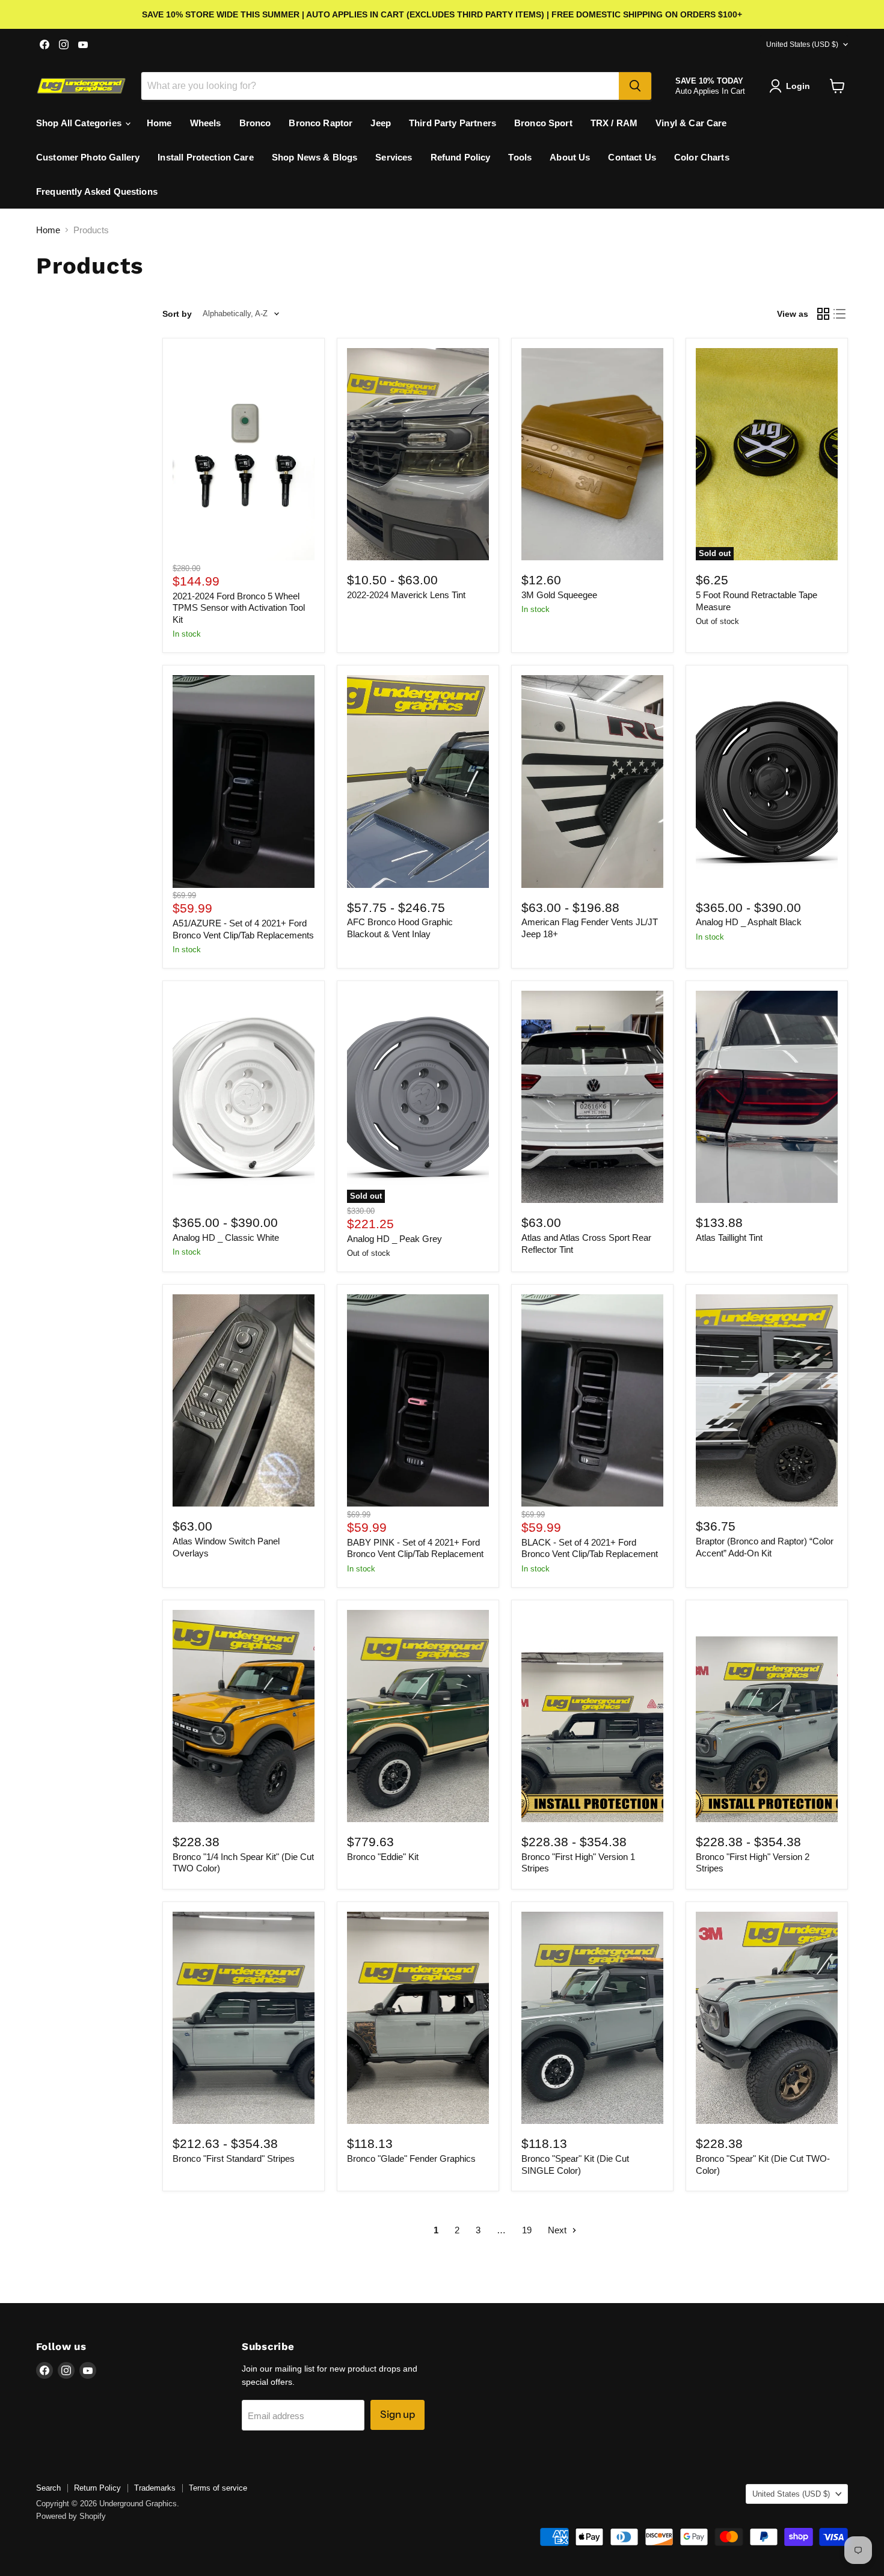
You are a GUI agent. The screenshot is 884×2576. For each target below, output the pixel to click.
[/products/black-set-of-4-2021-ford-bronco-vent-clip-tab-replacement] (592, 1400)
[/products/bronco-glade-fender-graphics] (418, 2018)
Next (558, 2230)
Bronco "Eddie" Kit (383, 1857)
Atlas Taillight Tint (729, 1238)
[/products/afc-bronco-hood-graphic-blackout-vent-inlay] (418, 781)
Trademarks (155, 2488)
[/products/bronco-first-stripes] (244, 2018)
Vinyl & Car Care (691, 123)
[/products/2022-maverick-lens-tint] (418, 454)
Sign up (397, 2414)
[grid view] (823, 314)
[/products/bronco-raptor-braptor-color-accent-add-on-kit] (767, 1400)
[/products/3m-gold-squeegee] (592, 454)
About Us (570, 157)
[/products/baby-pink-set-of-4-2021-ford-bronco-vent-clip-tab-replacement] (418, 1400)
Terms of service (218, 2488)
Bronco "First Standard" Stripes (234, 2158)
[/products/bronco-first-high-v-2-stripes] (767, 1716)
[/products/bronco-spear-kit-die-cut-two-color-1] (767, 2018)
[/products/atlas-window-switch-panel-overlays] (244, 1400)
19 (527, 2230)
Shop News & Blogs (315, 157)
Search (48, 2488)
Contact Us (632, 157)
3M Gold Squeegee (559, 595)
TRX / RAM (614, 123)
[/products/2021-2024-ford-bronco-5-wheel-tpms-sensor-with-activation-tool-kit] (244, 454)
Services (394, 157)
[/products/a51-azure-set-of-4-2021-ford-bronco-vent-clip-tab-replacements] (244, 781)
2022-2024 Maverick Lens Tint (406, 595)
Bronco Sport (543, 123)
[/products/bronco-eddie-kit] (418, 1716)
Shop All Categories (80, 123)
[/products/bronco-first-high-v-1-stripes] (592, 1716)
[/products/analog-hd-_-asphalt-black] (767, 781)
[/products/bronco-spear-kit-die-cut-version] (592, 2018)
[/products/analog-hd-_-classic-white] (244, 1097)
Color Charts (702, 157)
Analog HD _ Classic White (226, 1238)
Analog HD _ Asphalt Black (749, 922)
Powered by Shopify (71, 2516)
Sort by (177, 314)
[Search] (635, 86)
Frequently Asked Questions (97, 191)
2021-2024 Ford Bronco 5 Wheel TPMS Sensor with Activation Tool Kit (239, 608)
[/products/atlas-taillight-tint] (767, 1097)
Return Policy (97, 2488)
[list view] (840, 314)
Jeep (381, 123)
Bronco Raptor (321, 123)
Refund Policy (461, 157)
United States (802, 44)
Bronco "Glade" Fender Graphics (411, 2158)
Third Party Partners (453, 123)
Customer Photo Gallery (88, 157)
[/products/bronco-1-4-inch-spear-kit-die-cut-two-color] (244, 1716)
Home (159, 123)
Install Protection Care (205, 157)
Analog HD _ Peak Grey (394, 1239)
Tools (520, 157)
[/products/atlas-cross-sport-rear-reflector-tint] (592, 1097)
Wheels (206, 123)
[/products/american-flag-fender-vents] (592, 781)
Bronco (255, 123)
